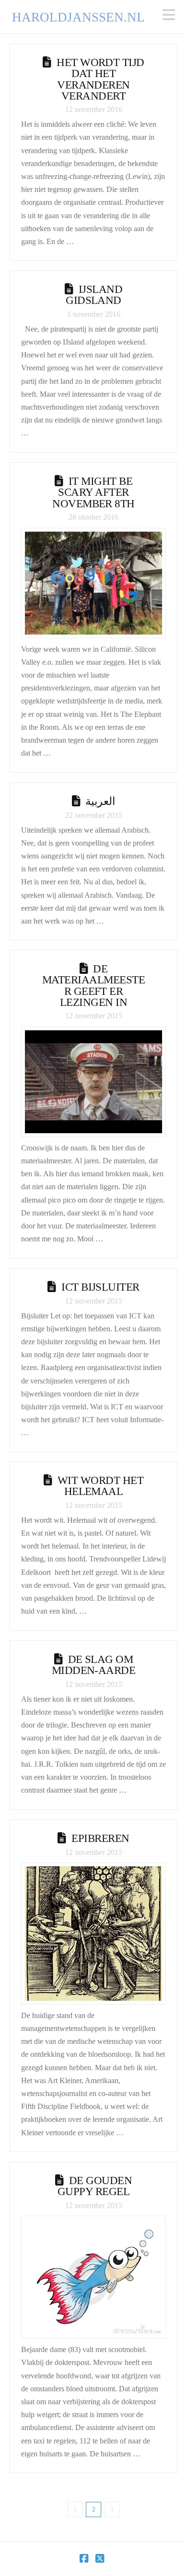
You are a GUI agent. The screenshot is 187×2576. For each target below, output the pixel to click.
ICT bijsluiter (100, 1287)
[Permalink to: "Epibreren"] (94, 1934)
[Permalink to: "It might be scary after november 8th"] (94, 583)
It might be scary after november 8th (93, 492)
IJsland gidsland (94, 295)
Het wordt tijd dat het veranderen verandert (100, 79)
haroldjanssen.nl (78, 17)
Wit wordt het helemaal (100, 1486)
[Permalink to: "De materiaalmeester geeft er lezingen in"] (94, 1082)
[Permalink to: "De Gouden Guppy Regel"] (94, 2277)
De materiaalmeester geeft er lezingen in (93, 985)
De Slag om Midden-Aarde (94, 1665)
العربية (100, 801)
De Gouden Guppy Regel (95, 2186)
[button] (169, 15)
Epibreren (100, 1838)
